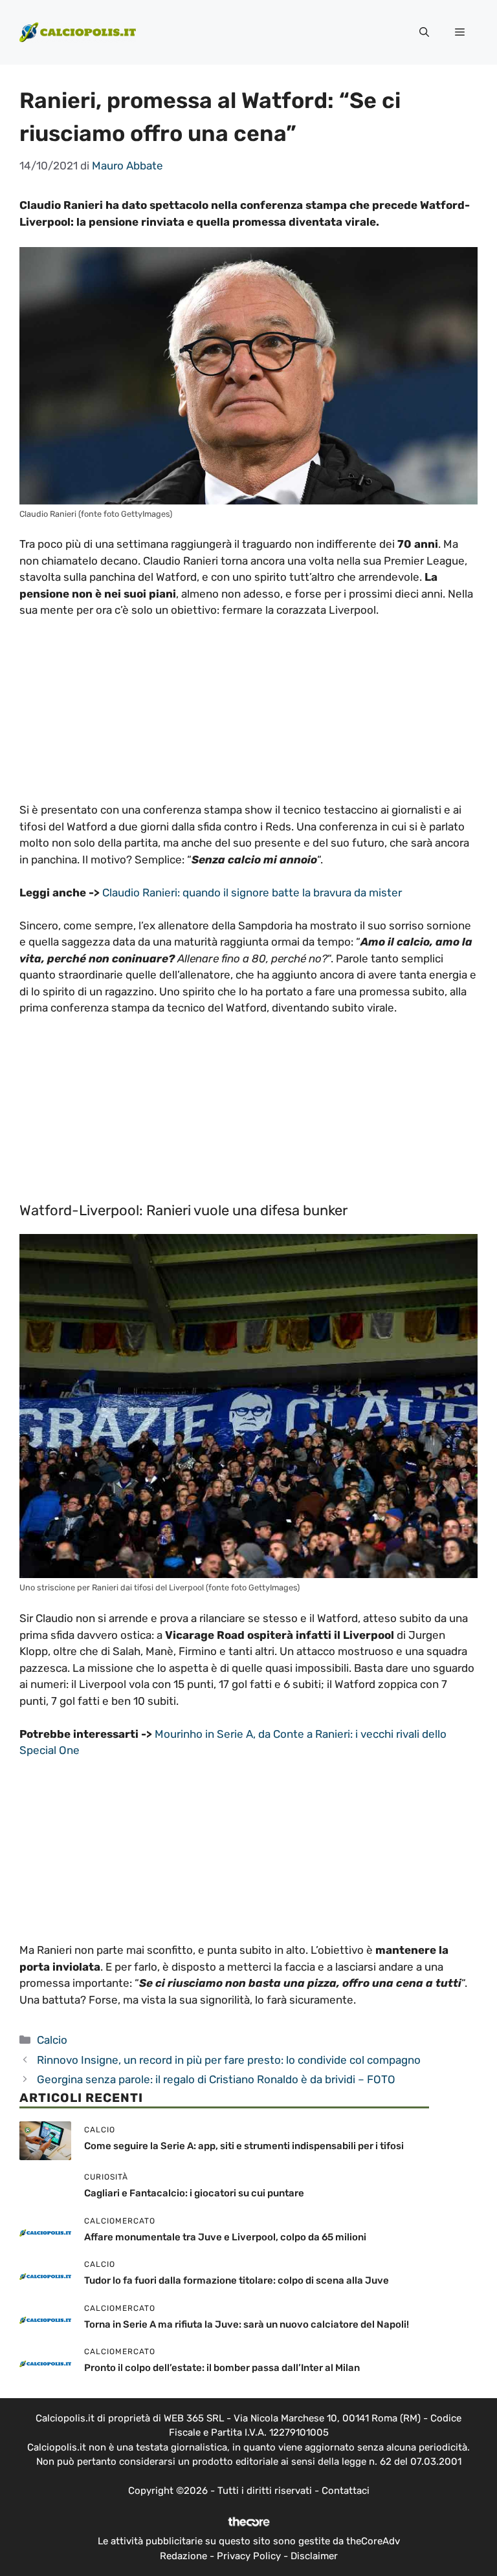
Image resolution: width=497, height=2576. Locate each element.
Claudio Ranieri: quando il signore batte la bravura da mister (252, 893)
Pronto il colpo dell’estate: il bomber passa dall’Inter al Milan (222, 2368)
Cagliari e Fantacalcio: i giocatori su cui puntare (194, 2193)
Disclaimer (314, 2556)
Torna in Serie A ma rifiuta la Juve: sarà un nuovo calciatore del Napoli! (247, 2324)
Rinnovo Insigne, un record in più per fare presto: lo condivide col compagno (229, 2060)
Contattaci (346, 2491)
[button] (424, 32)
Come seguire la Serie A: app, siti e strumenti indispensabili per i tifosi (244, 2146)
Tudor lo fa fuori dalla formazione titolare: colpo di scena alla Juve (237, 2280)
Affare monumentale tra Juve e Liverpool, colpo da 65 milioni (225, 2237)
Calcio (52, 2040)
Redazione (183, 2556)
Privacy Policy (249, 2556)
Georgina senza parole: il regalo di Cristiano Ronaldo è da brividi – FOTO (216, 2079)
